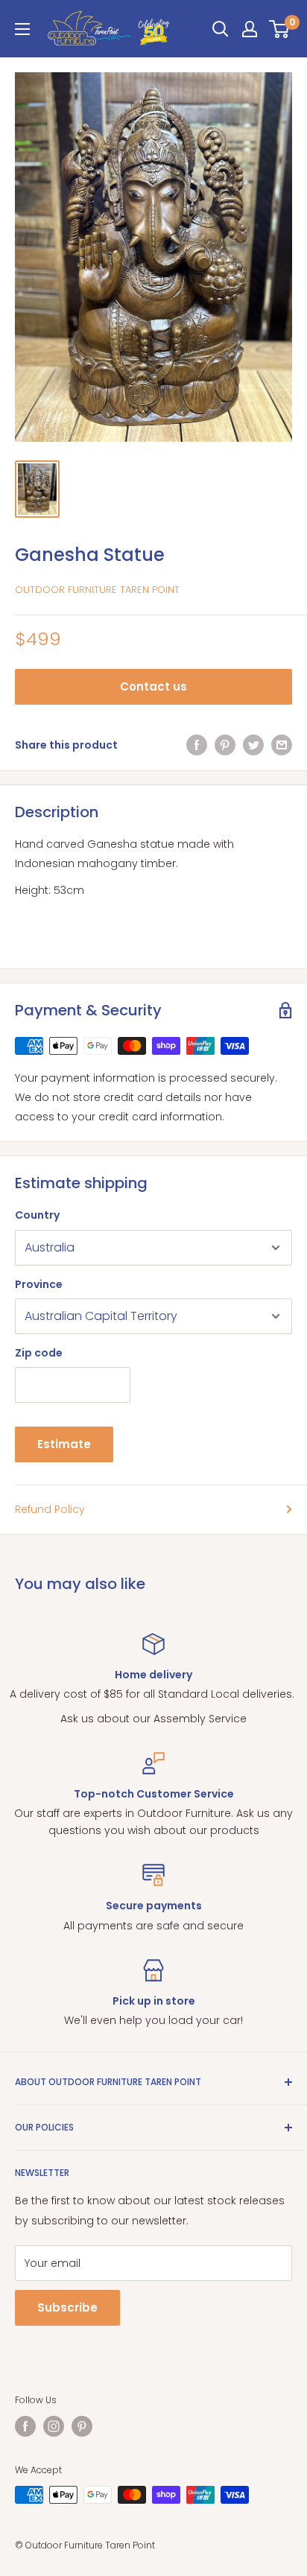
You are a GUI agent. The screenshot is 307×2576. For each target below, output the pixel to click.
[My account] (250, 29)
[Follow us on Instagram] (54, 2426)
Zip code (39, 1353)
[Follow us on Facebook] (25, 2426)
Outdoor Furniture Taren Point (97, 590)
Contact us (153, 686)
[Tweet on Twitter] (253, 745)
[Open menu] (22, 29)
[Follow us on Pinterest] (82, 2426)
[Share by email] (282, 745)
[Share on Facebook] (197, 745)
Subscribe (67, 2307)
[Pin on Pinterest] (225, 745)
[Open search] (221, 29)
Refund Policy (50, 1509)
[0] (280, 29)
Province (39, 1284)
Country (37, 1215)
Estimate (64, 1444)
